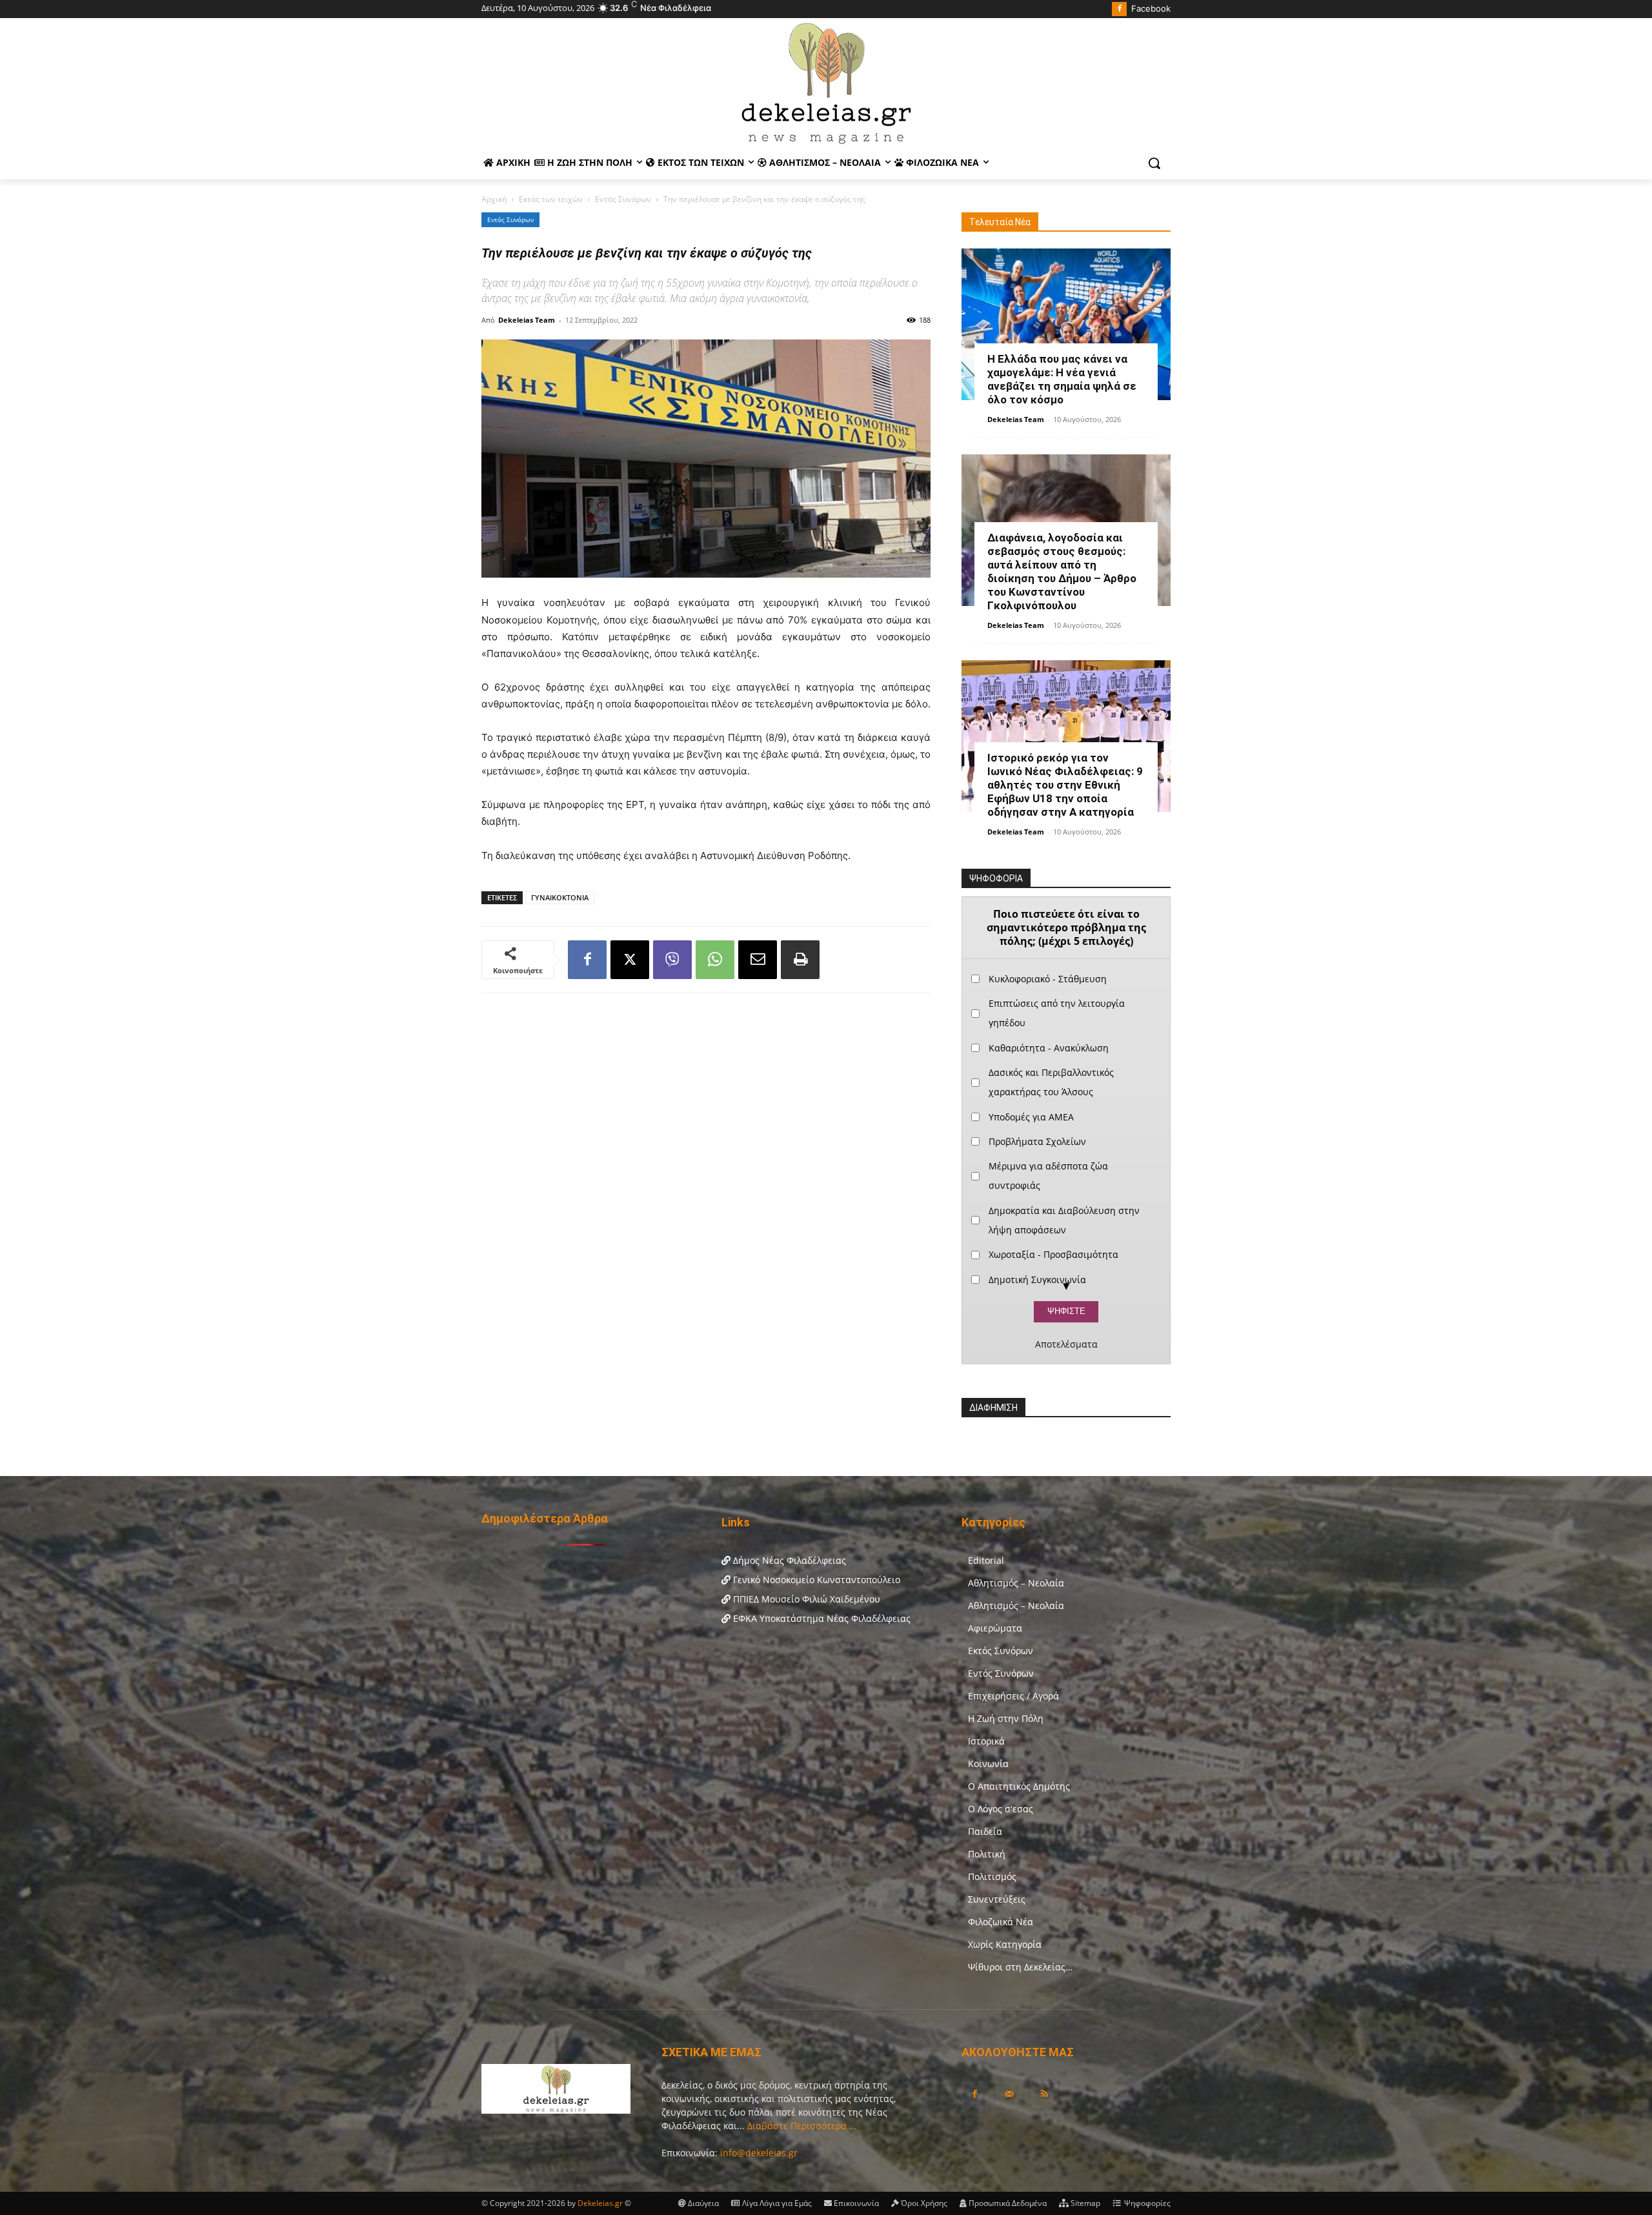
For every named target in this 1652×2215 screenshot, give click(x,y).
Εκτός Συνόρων (1001, 1651)
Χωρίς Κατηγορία (1005, 1944)
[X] (630, 960)
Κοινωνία (988, 1764)
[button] (1154, 163)
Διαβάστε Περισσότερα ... (801, 2126)
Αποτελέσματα (1066, 1344)
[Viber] (672, 960)
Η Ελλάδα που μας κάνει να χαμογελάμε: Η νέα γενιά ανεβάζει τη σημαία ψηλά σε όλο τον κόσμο (1062, 379)
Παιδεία (985, 1831)
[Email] (758, 960)
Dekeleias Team (527, 320)
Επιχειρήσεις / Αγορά (1013, 1696)
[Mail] (1009, 2094)
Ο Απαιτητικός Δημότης (1019, 1786)
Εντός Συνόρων (623, 199)
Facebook (1151, 8)
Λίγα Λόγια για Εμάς (776, 2203)
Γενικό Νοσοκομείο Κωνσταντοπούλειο (815, 1580)
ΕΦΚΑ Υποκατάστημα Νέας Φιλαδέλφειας (821, 1618)
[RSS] (1044, 2094)
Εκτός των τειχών (551, 199)
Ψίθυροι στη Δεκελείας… (1020, 1967)
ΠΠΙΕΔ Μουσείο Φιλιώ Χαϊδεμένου (805, 1599)
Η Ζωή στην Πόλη (1006, 1718)
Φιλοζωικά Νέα (1001, 1922)
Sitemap (1084, 2203)
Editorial (986, 1560)
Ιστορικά (986, 1741)
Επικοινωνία (855, 2203)
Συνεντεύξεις (997, 1899)
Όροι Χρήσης (923, 2203)
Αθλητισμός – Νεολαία (1016, 1583)
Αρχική (494, 199)
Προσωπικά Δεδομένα (1007, 2203)
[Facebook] (1119, 9)
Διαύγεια (702, 2203)
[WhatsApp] (715, 960)
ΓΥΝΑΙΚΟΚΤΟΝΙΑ (560, 897)
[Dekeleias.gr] (826, 83)
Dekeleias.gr (601, 2203)
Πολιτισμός (992, 1876)
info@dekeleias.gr (759, 2153)
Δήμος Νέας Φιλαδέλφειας (788, 1560)
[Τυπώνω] (800, 960)
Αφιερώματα (995, 1628)
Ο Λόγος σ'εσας (1001, 1809)
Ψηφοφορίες (1146, 2203)
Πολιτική (987, 1854)
